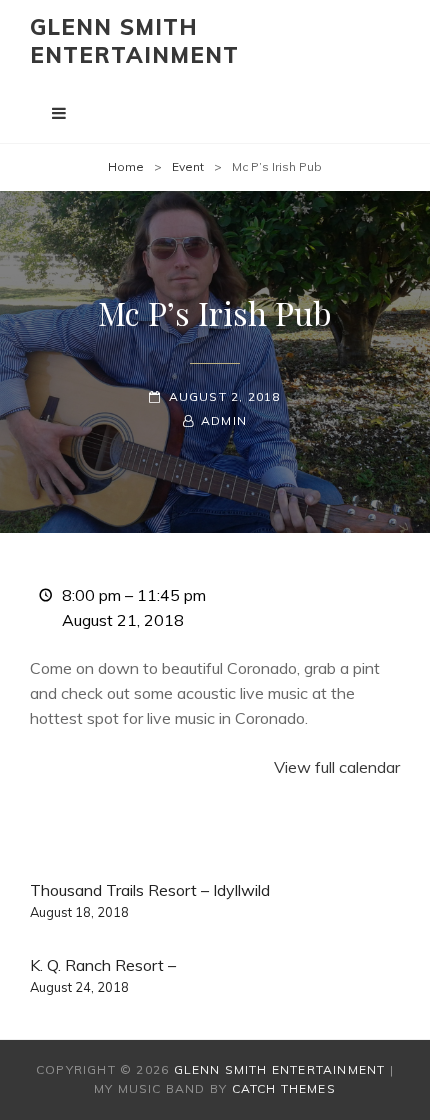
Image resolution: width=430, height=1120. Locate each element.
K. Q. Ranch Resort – (103, 975)
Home (126, 166)
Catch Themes (284, 1088)
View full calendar (337, 767)
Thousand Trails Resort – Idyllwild (150, 900)
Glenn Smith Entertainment (134, 41)
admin (224, 420)
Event (188, 166)
